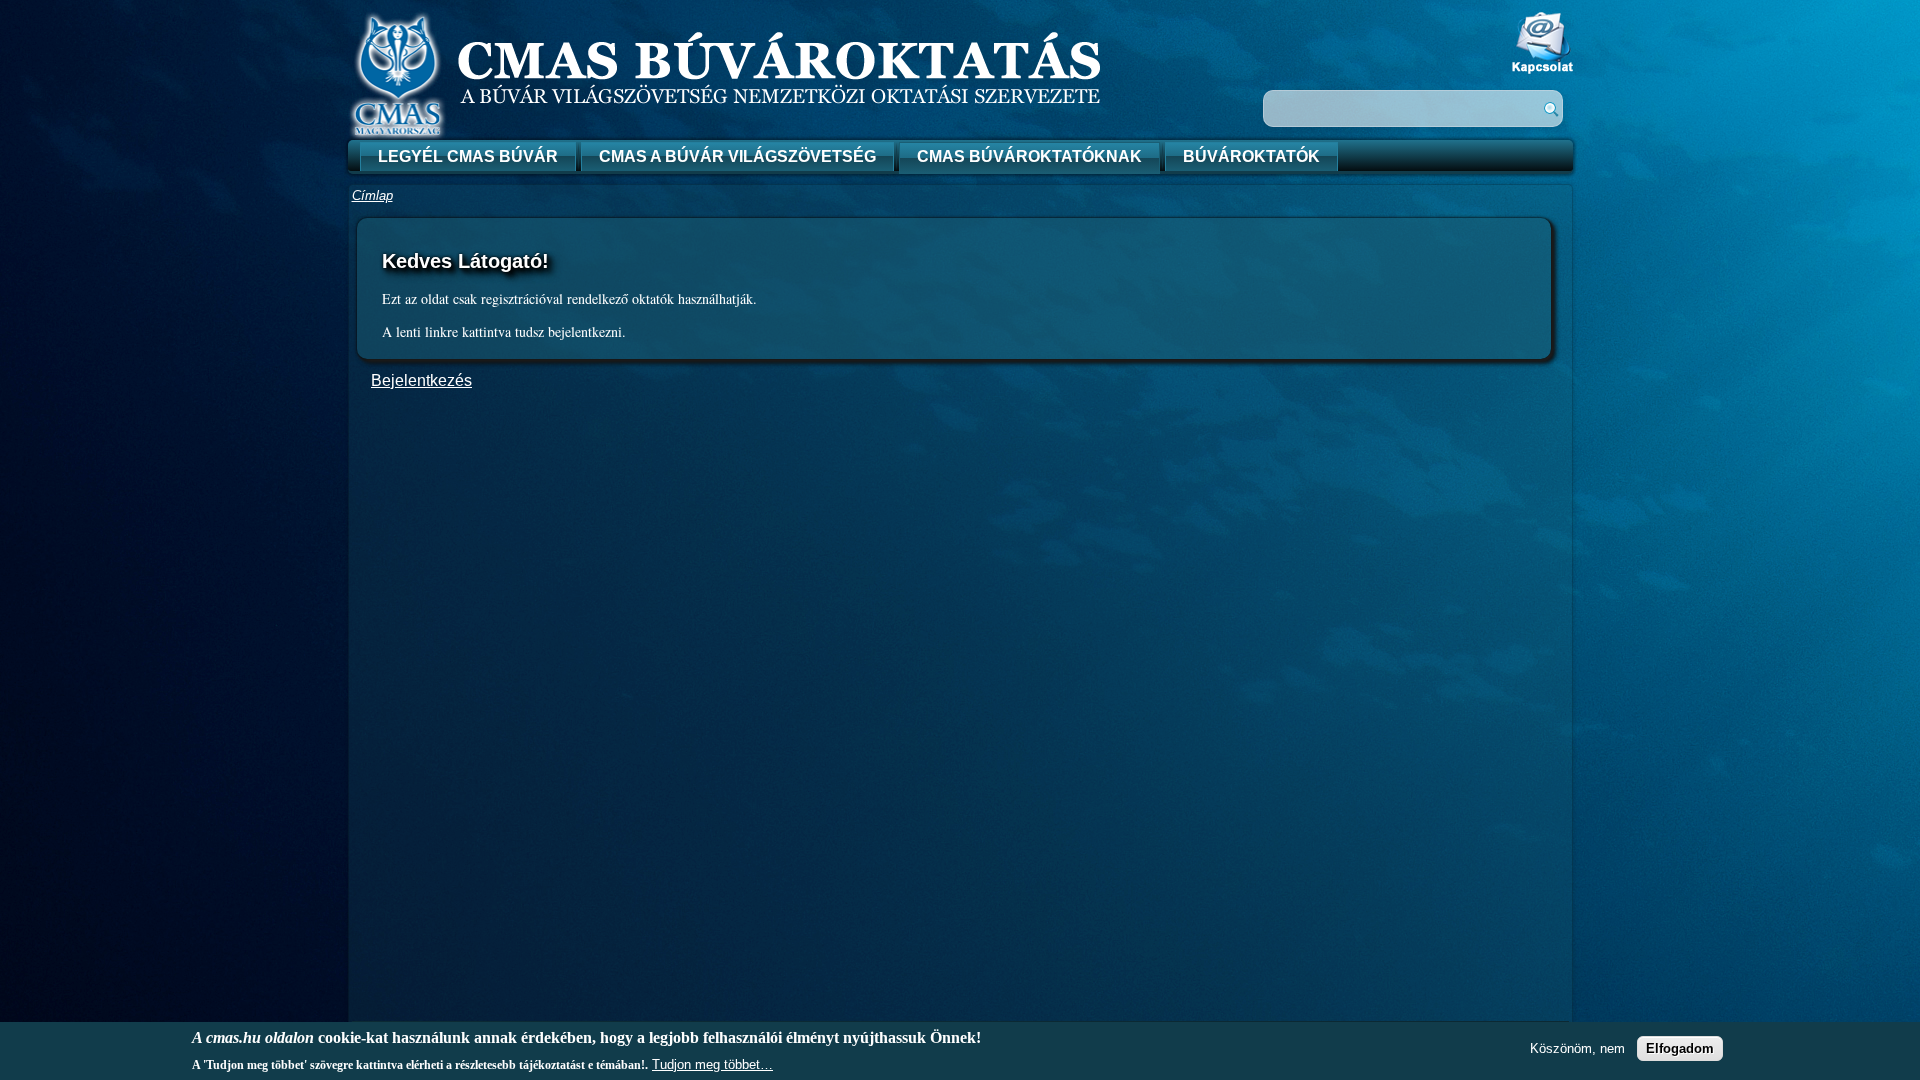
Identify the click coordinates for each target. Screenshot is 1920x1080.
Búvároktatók (1251, 156)
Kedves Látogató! (465, 261)
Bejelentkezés (421, 380)
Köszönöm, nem (1577, 1047)
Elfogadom (1680, 1047)
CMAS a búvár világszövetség (737, 156)
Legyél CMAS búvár (468, 156)
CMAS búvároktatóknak (1029, 156)
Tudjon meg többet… (712, 1063)
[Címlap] (397, 137)
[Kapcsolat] (1542, 69)
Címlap (372, 195)
